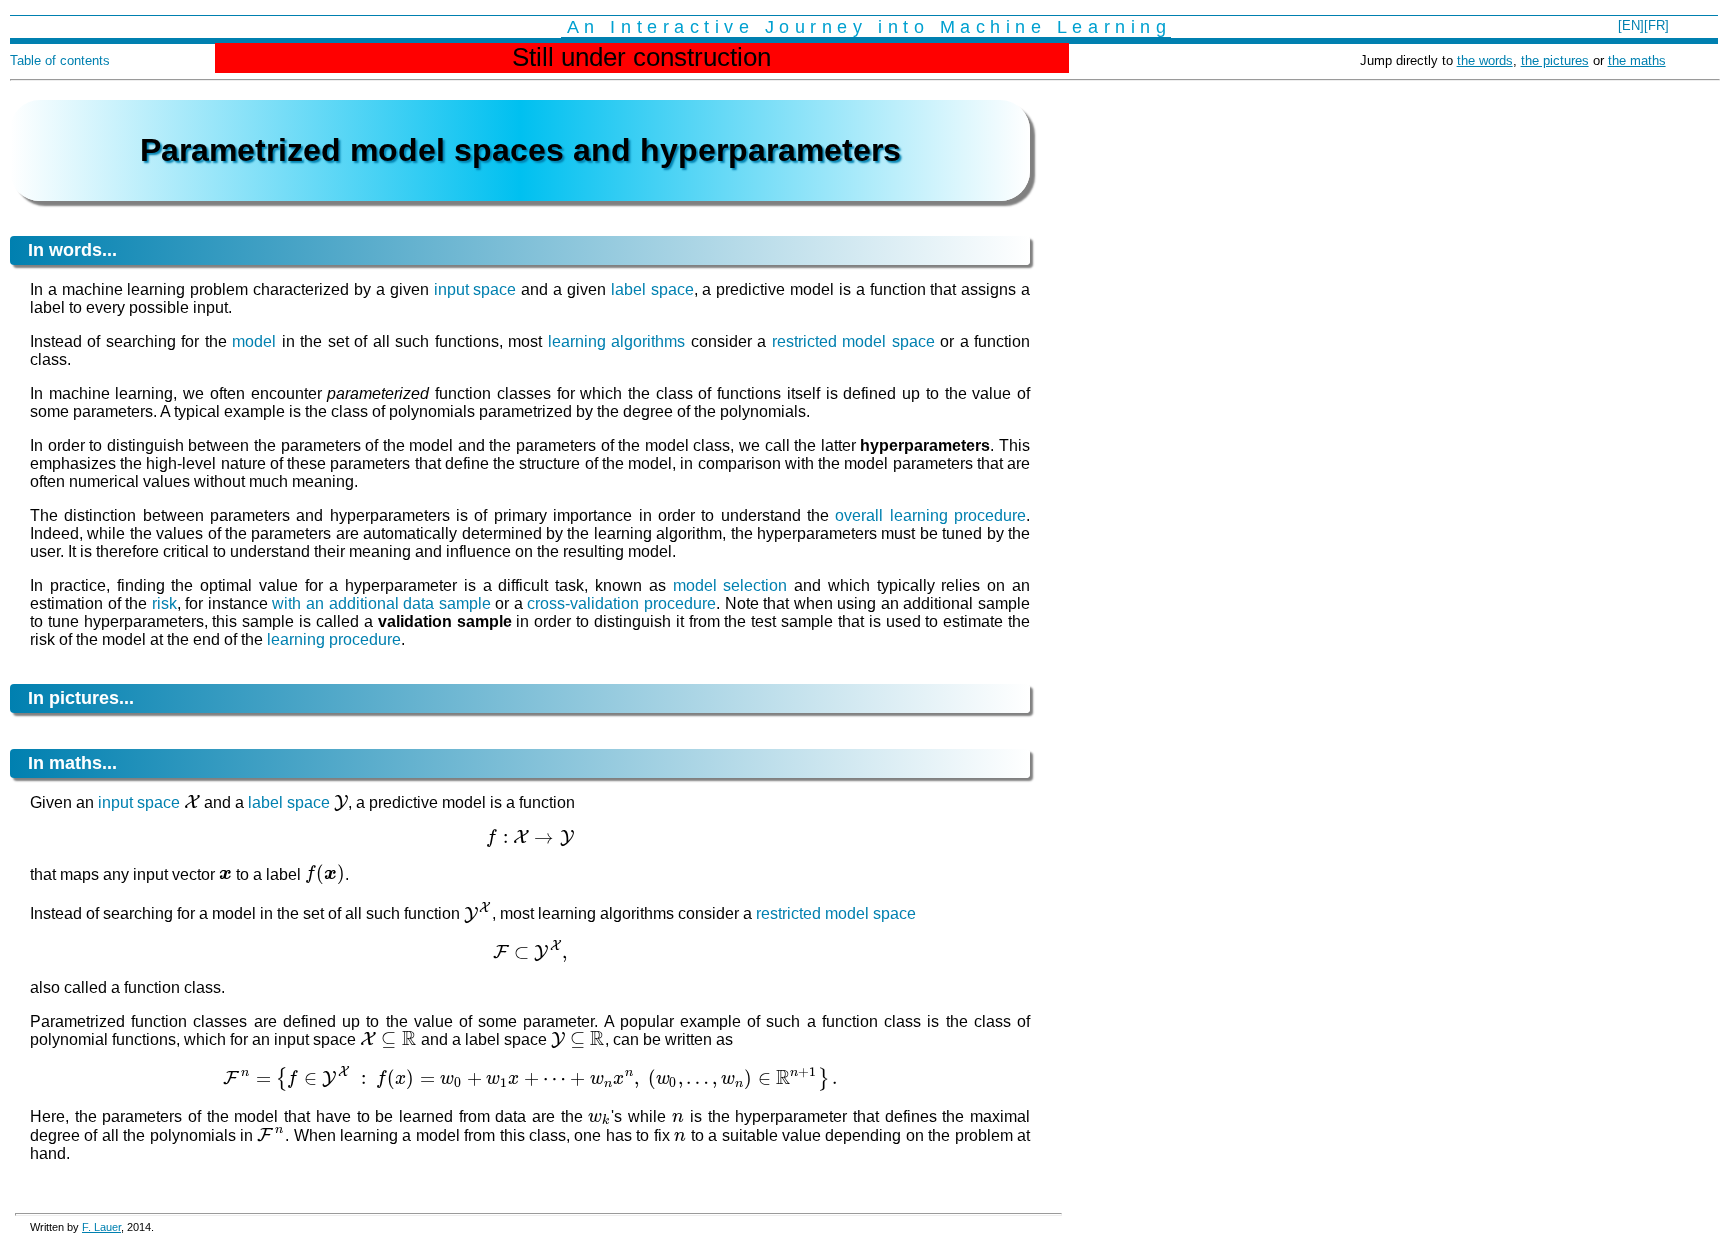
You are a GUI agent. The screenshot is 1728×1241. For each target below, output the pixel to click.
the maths (1637, 60)
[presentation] (192, 802)
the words (1485, 60)
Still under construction (641, 57)
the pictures (1555, 60)
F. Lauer (101, 1227)
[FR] (1656, 25)
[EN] (1631, 25)
